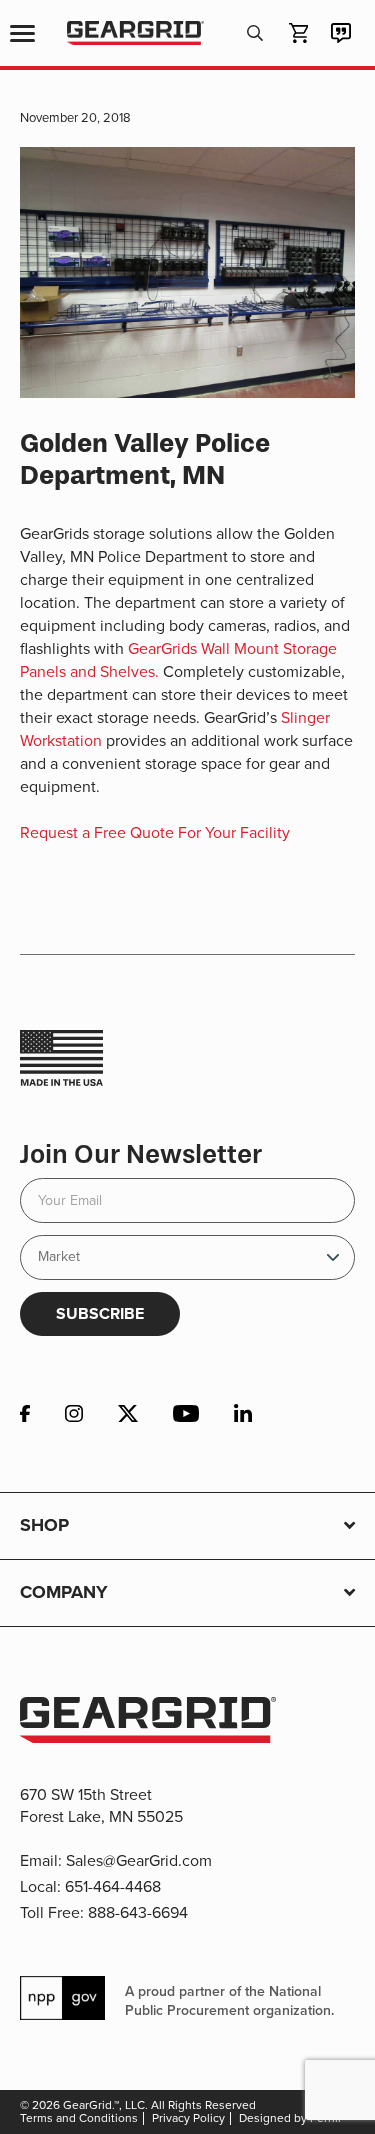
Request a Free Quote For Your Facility (155, 832)
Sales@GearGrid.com (139, 1860)
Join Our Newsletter (141, 1154)
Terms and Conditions (79, 2118)
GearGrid (135, 33)
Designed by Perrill (290, 2118)
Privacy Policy (188, 2118)
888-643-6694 (138, 1912)
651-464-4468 (113, 1886)
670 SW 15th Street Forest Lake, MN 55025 (101, 1805)
